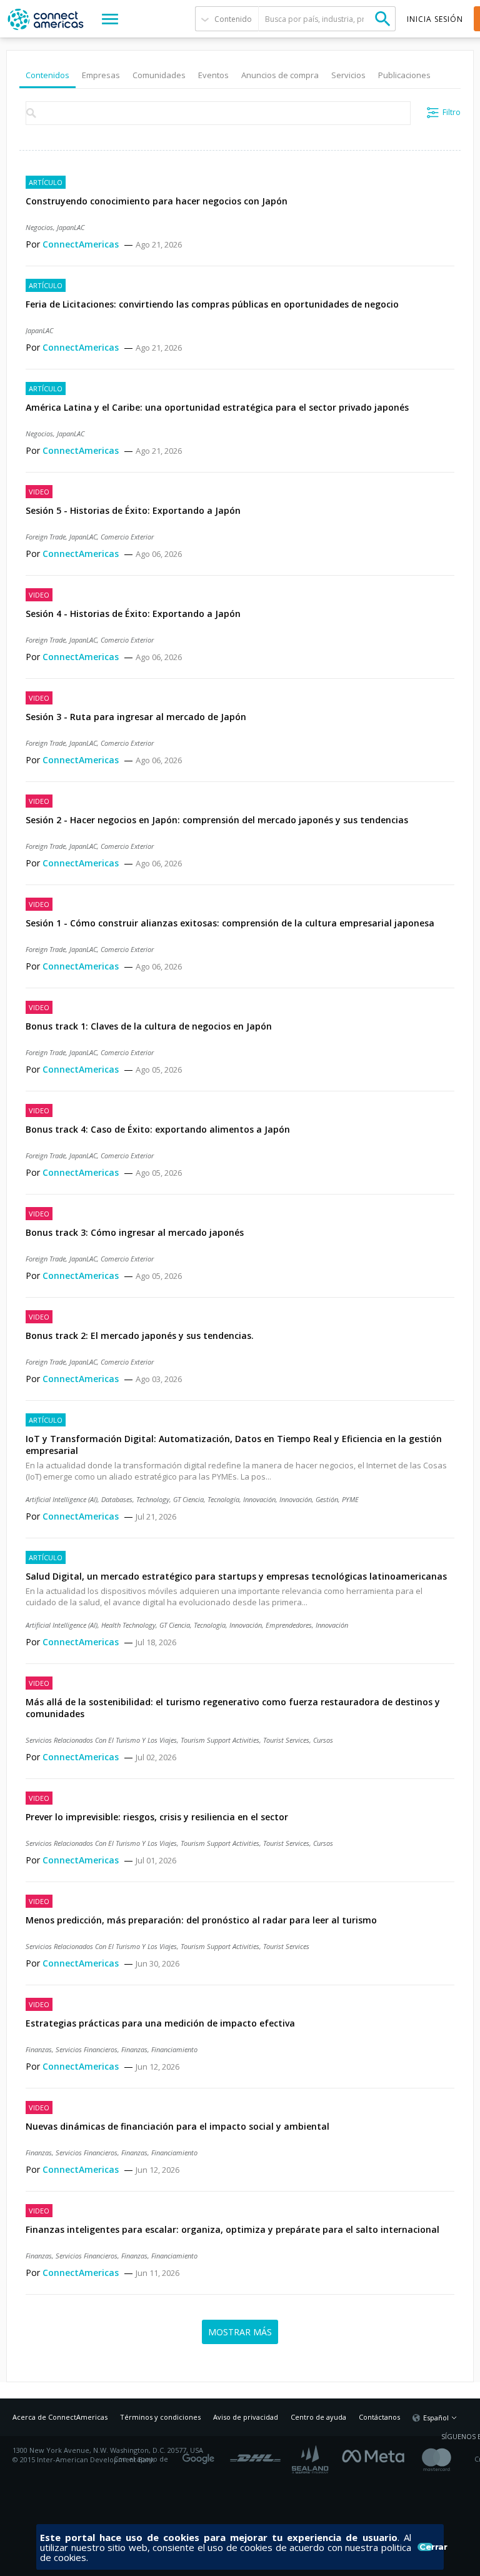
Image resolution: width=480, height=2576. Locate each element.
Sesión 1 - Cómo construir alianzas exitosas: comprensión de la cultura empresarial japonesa (230, 923)
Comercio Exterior (127, 537)
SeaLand (311, 2459)
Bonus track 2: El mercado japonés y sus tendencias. (140, 1336)
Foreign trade (46, 537)
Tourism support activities (220, 1740)
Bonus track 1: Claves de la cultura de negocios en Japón (149, 1026)
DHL (255, 2455)
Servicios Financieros (87, 2049)
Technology (153, 1499)
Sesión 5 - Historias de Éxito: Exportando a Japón (133, 510)
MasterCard (447, 2459)
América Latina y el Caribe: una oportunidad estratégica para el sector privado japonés (217, 407)
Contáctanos (379, 2417)
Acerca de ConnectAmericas (60, 2417)
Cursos (323, 1740)
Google (201, 2455)
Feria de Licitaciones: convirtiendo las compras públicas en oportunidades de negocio (212, 304)
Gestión (327, 1499)
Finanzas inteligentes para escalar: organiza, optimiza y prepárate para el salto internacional (232, 2229)
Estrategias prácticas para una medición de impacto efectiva (160, 2023)
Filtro (452, 112)
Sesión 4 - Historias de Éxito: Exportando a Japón (133, 614)
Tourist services (286, 1740)
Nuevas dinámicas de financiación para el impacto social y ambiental (177, 2126)
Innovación (296, 1499)
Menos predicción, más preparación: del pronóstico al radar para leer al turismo (201, 1920)
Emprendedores (289, 1625)
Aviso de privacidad (246, 2417)
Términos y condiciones (160, 2417)
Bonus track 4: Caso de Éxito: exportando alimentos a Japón (158, 1129)
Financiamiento (174, 2049)
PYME (350, 1499)
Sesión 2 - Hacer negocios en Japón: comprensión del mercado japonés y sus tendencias (217, 820)
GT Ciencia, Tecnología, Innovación (224, 1499)
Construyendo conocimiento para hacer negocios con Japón (157, 201)
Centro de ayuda (318, 2417)
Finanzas (39, 2049)
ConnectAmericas (82, 244)
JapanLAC (71, 227)
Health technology (128, 1625)
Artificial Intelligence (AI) (62, 1499)
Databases (117, 1499)
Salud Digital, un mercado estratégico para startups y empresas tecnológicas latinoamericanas (236, 1576)
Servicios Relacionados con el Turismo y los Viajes (101, 1740)
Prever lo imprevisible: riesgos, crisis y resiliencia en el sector (157, 1817)
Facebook (376, 2455)
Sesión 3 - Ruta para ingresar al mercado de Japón (136, 717)
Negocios (39, 227)
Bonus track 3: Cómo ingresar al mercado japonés (135, 1232)
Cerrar (426, 2547)
